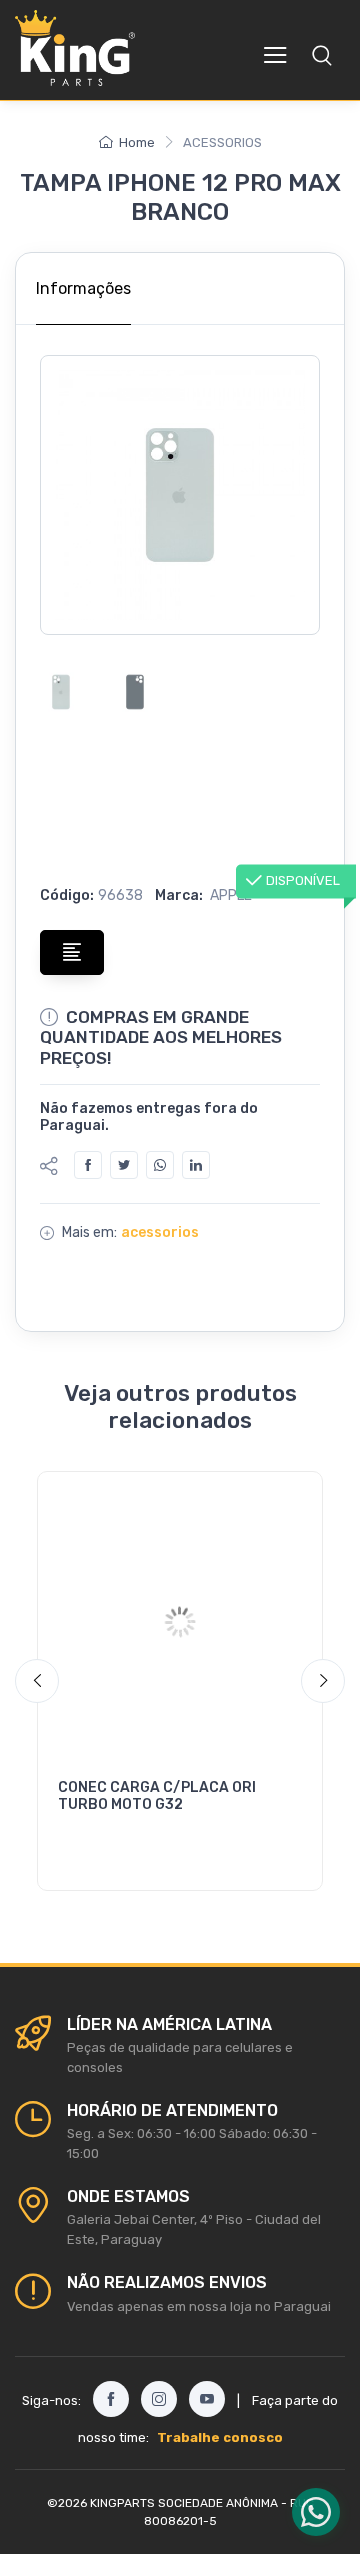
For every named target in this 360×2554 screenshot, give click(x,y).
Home (137, 142)
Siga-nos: (51, 2400)
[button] (322, 55)
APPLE (229, 895)
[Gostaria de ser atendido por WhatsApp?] (316, 2512)
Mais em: (89, 1232)
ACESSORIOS (160, 1232)
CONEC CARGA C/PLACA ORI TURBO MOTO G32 (157, 1796)
